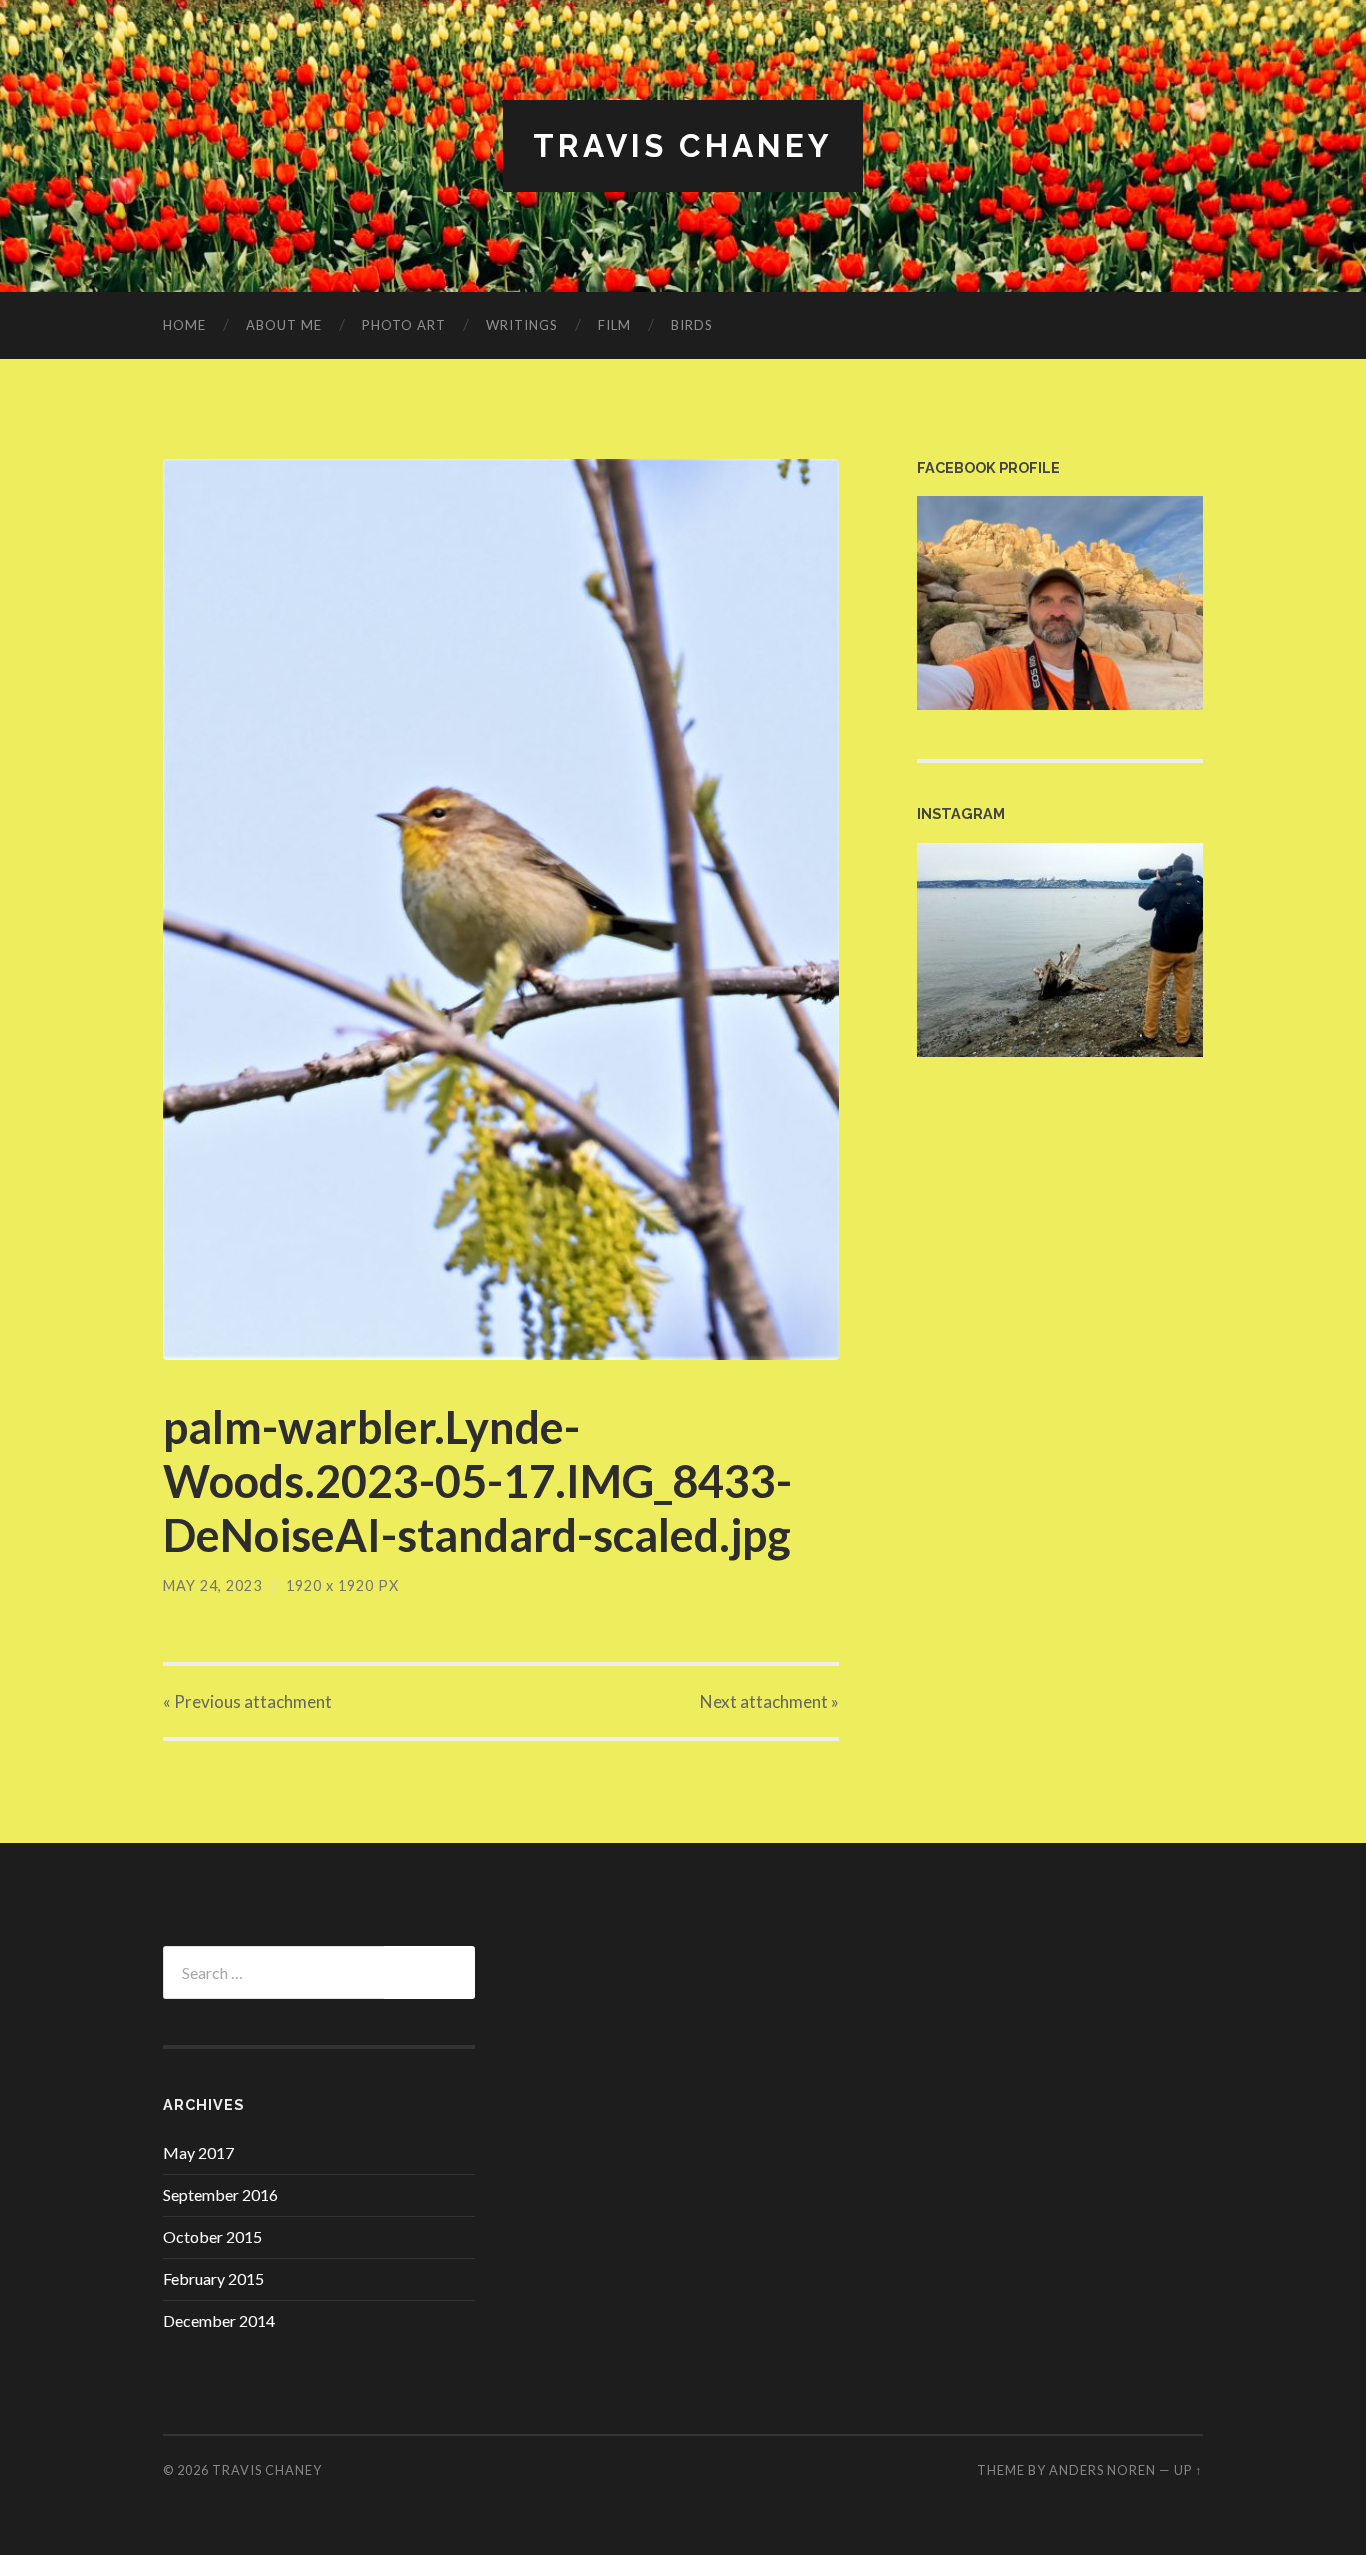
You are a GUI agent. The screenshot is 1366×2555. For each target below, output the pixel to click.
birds (692, 325)
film (614, 325)
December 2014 (219, 2320)
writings (522, 325)
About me (284, 325)
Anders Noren (1102, 2470)
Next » (769, 1701)
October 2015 (212, 2236)
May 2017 (198, 2152)
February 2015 (213, 2278)
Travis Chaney (683, 145)
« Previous (247, 1701)
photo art (404, 325)
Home (184, 325)
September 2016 (220, 2194)
